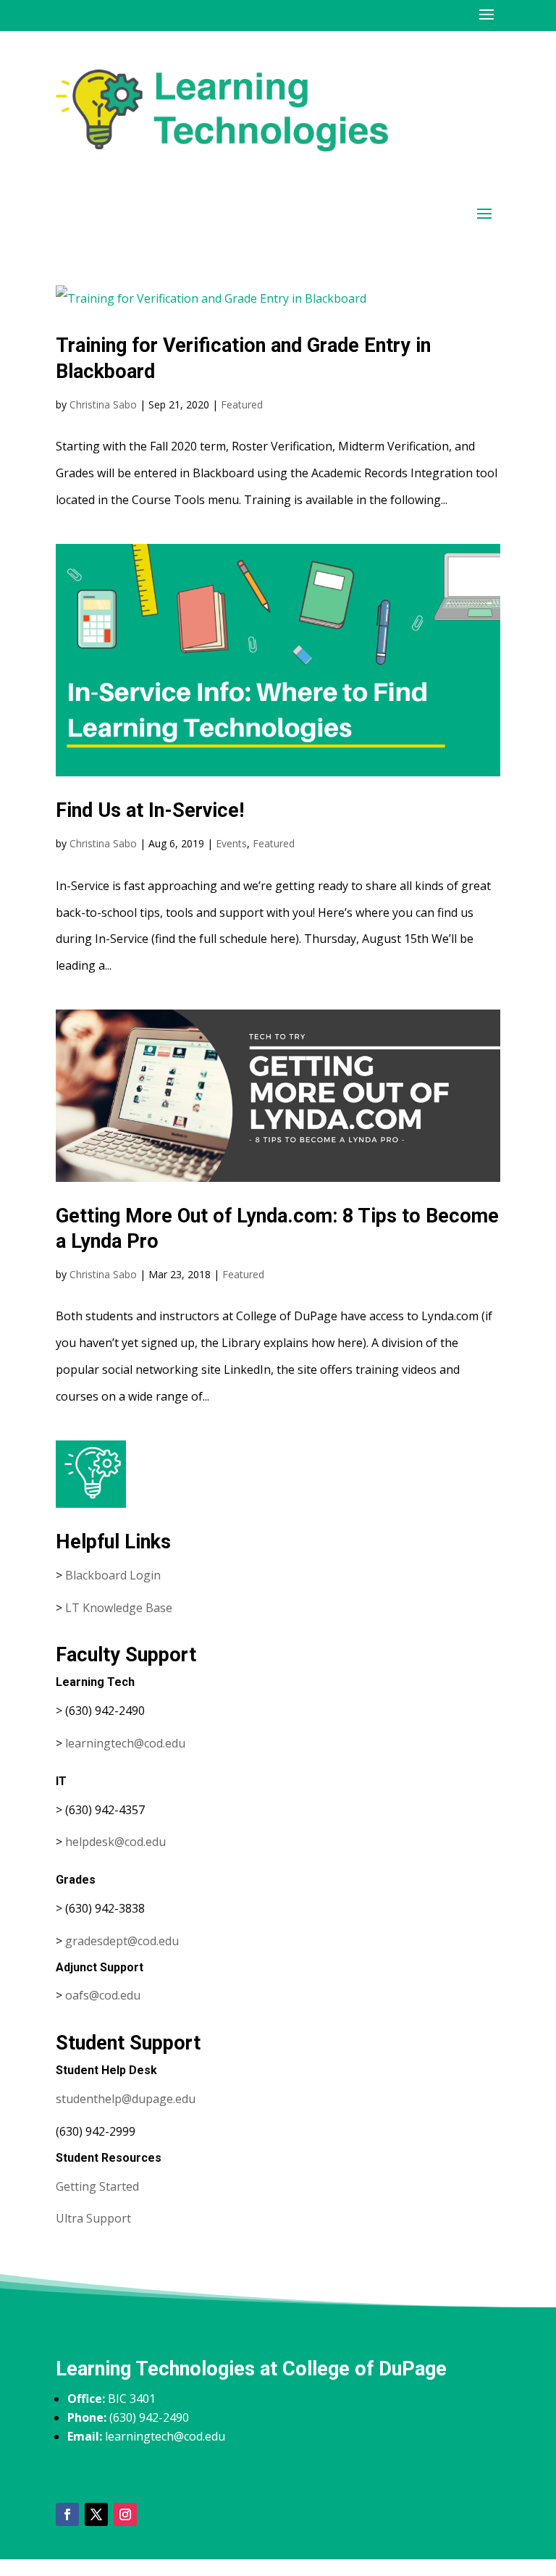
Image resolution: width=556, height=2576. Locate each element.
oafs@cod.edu (103, 1995)
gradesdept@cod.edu (122, 1941)
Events (231, 843)
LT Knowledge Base (119, 1608)
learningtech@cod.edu (125, 1743)
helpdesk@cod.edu (115, 1842)
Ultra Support (93, 2218)
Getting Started (97, 2186)
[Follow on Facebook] (67, 2514)
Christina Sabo (103, 404)
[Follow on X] (96, 2514)
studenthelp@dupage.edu (126, 2099)
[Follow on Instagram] (125, 2514)
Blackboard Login (113, 1575)
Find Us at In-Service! (150, 810)
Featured (242, 404)
